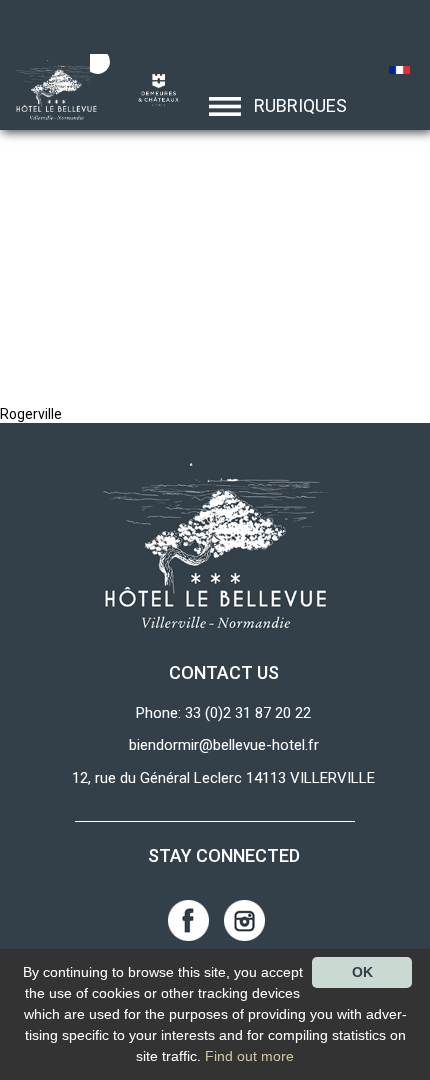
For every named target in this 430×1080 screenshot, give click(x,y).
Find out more (249, 1056)
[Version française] (400, 72)
